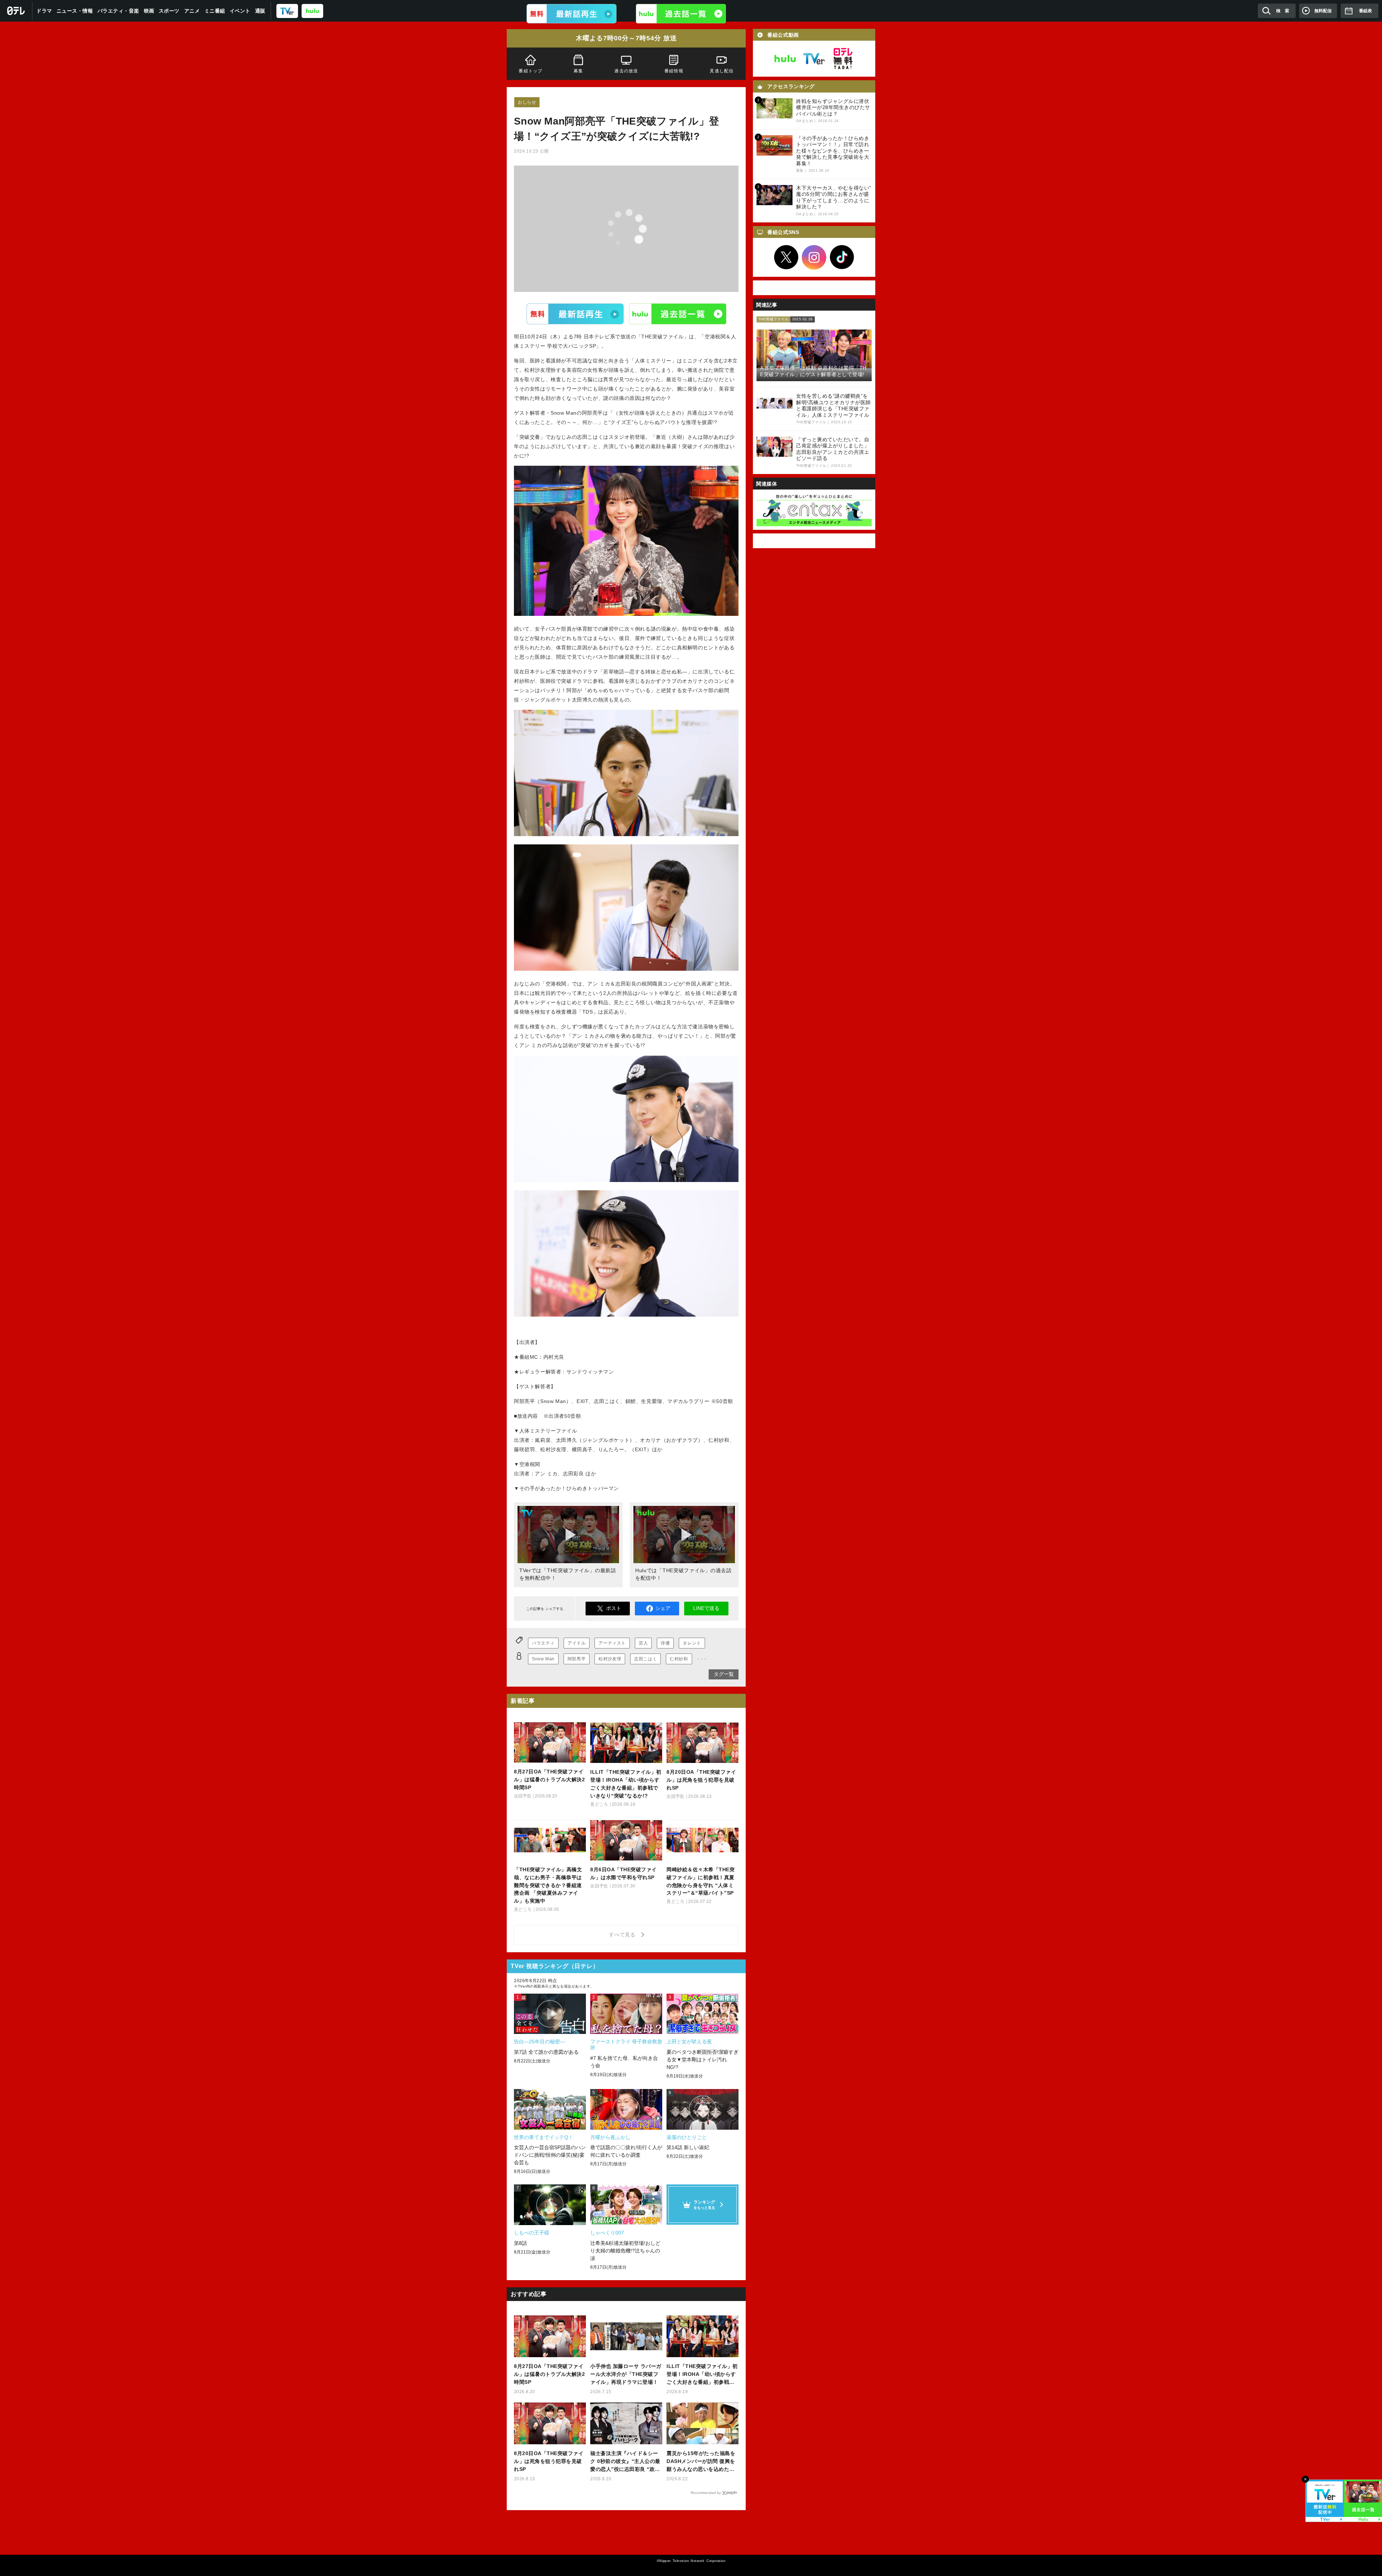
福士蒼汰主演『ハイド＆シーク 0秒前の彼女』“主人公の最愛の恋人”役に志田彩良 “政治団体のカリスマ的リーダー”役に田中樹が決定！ (625, 2462)
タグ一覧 (724, 1674)
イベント (240, 11)
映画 (149, 11)
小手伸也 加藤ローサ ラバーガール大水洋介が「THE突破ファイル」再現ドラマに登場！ (626, 2374)
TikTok (842, 257)
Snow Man (543, 1659)
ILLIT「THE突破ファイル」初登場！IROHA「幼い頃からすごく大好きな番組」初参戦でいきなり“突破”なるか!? (702, 2375)
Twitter (786, 257)
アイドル (577, 1643)
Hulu (678, 313)
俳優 (665, 1643)
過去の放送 (626, 71)
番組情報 (674, 71)
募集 (578, 71)
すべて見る (623, 1935)
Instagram (814, 257)
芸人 (643, 1643)
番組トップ (530, 71)
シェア (663, 1608)
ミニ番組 (215, 11)
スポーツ (169, 11)
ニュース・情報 (75, 11)
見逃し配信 (722, 71)
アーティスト (612, 1643)
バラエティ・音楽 (118, 11)
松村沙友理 (610, 1659)
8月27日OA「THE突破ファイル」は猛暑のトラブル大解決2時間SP (549, 2374)
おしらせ (527, 102)
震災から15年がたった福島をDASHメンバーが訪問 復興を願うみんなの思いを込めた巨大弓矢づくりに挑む (701, 2462)
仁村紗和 (679, 1659)
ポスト (614, 1608)
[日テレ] (16, 11)
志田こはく (645, 1659)
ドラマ (44, 11)
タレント (692, 1643)
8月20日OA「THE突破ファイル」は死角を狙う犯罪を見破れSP (549, 2461)
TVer (575, 313)
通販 (260, 11)
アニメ (192, 11)
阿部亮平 (577, 1659)
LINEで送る (706, 1608)
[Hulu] (681, 14)
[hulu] (312, 11)
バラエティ (543, 1643)
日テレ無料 (843, 59)
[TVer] (287, 11)
